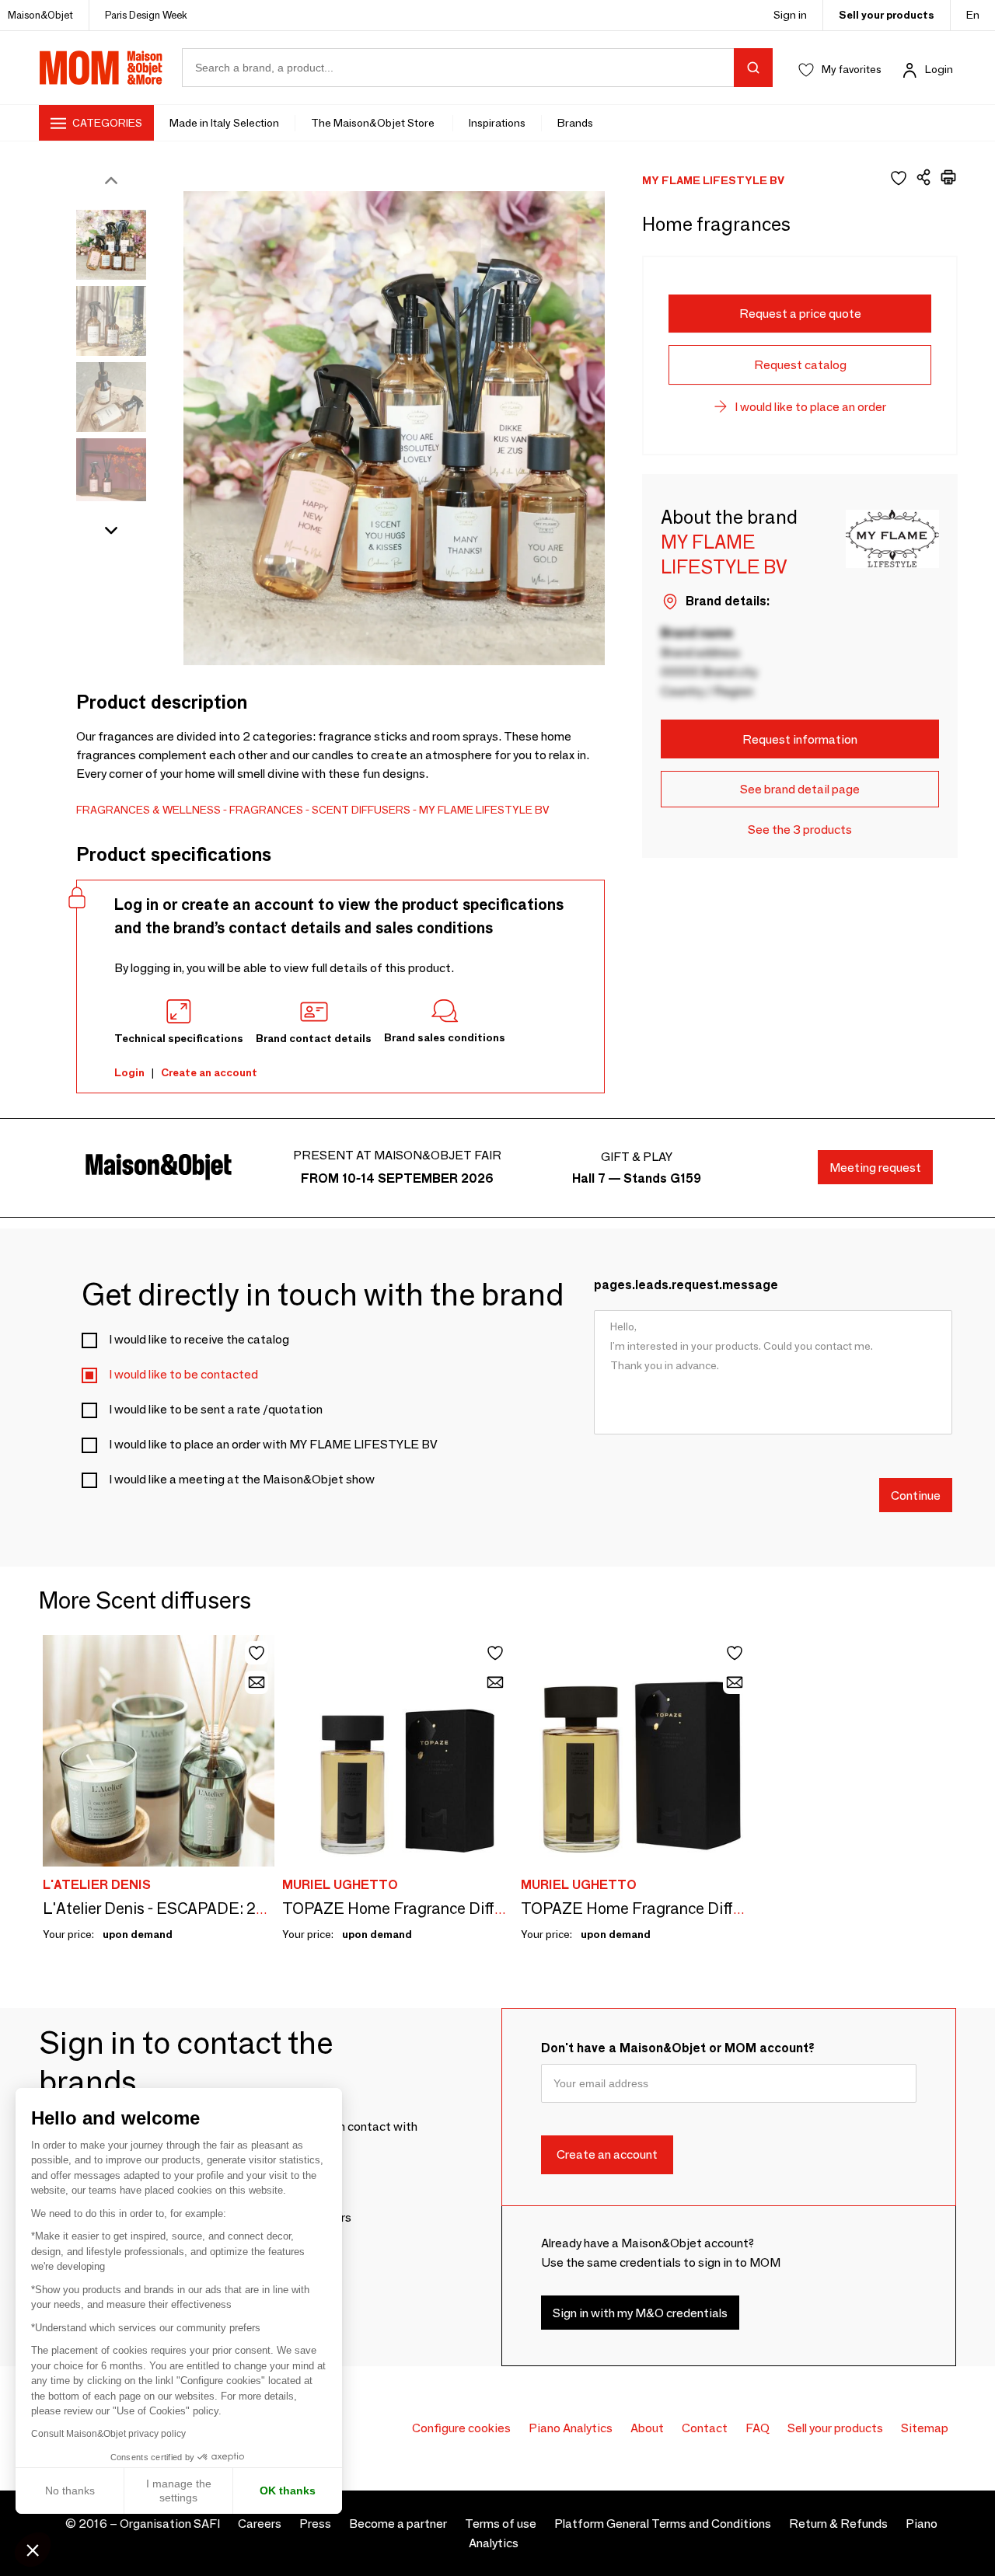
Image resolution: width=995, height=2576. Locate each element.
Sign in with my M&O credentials (640, 2313)
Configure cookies (461, 2428)
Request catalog (800, 365)
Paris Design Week (146, 15)
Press (315, 2524)
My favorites (852, 69)
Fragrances (266, 810)
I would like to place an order (810, 407)
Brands (575, 123)
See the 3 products (800, 830)
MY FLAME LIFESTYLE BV (484, 810)
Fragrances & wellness (148, 810)
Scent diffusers (361, 810)
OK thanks (288, 2491)
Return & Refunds (838, 2524)
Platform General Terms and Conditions (663, 2524)
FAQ (758, 2428)
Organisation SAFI (170, 2524)
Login (939, 69)
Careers (260, 2524)
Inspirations (497, 123)
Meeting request (875, 1168)
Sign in (790, 15)
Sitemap (925, 2428)
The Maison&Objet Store (374, 123)
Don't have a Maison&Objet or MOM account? (678, 2048)
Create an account (209, 1072)
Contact (705, 2428)
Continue (916, 1495)
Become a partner (398, 2524)
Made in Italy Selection (224, 123)
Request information (800, 739)
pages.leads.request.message (686, 1285)
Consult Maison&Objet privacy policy (108, 2434)
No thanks (70, 2491)
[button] (33, 2550)
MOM (101, 68)
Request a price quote (800, 314)
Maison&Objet (40, 15)
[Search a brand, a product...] (753, 68)
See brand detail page (800, 789)
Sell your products (887, 15)
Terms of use (501, 2524)
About (647, 2428)
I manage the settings (179, 2491)
